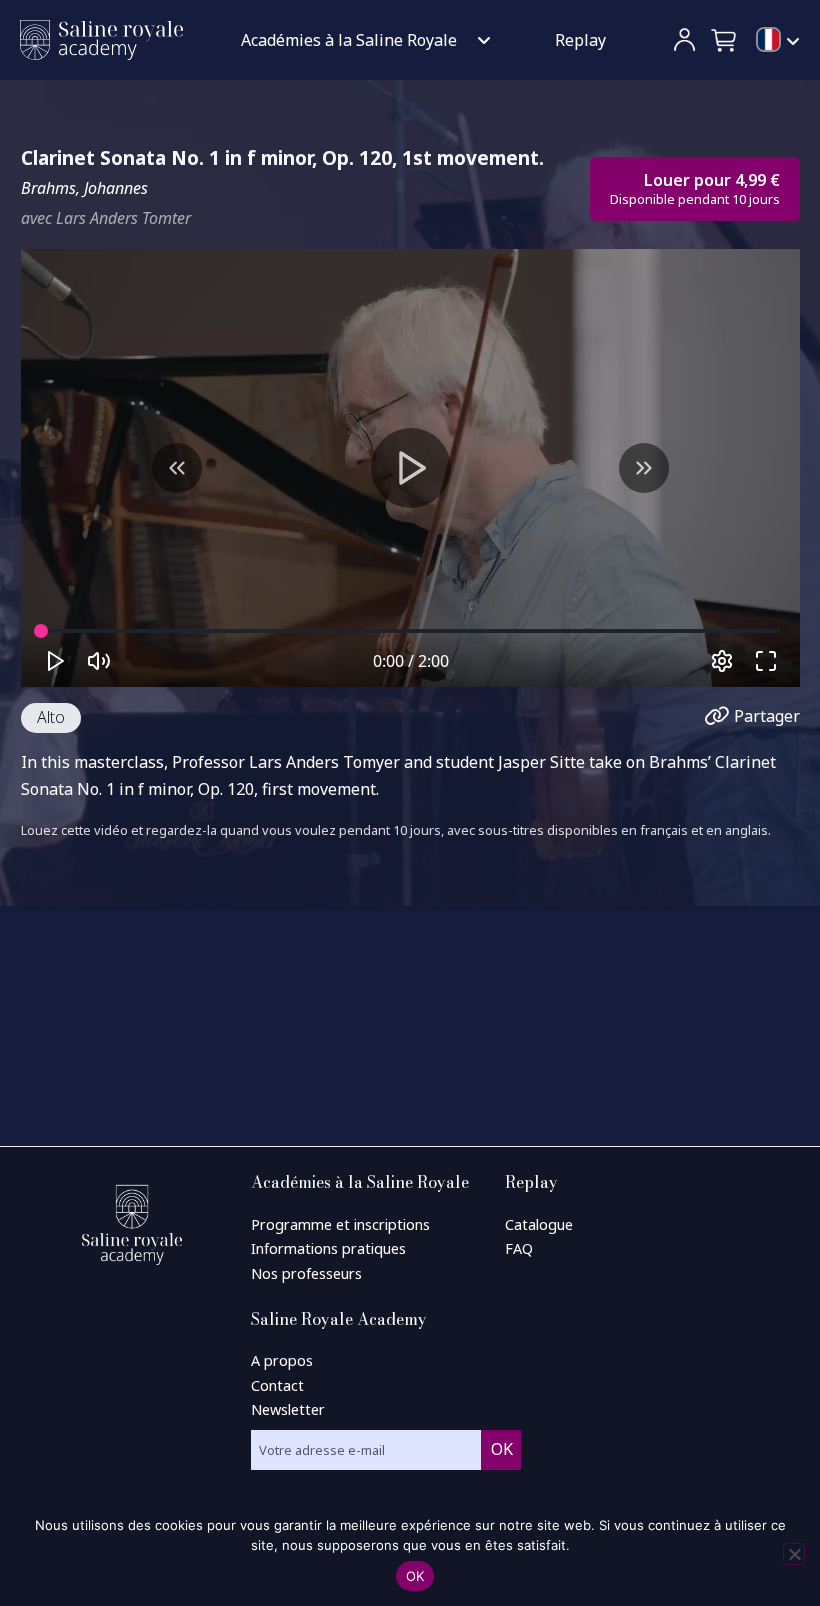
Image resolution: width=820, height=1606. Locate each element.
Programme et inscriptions (340, 1224)
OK (415, 1576)
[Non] (794, 1554)
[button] (725, 40)
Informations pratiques (328, 1248)
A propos (282, 1360)
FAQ (519, 1248)
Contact (277, 1385)
